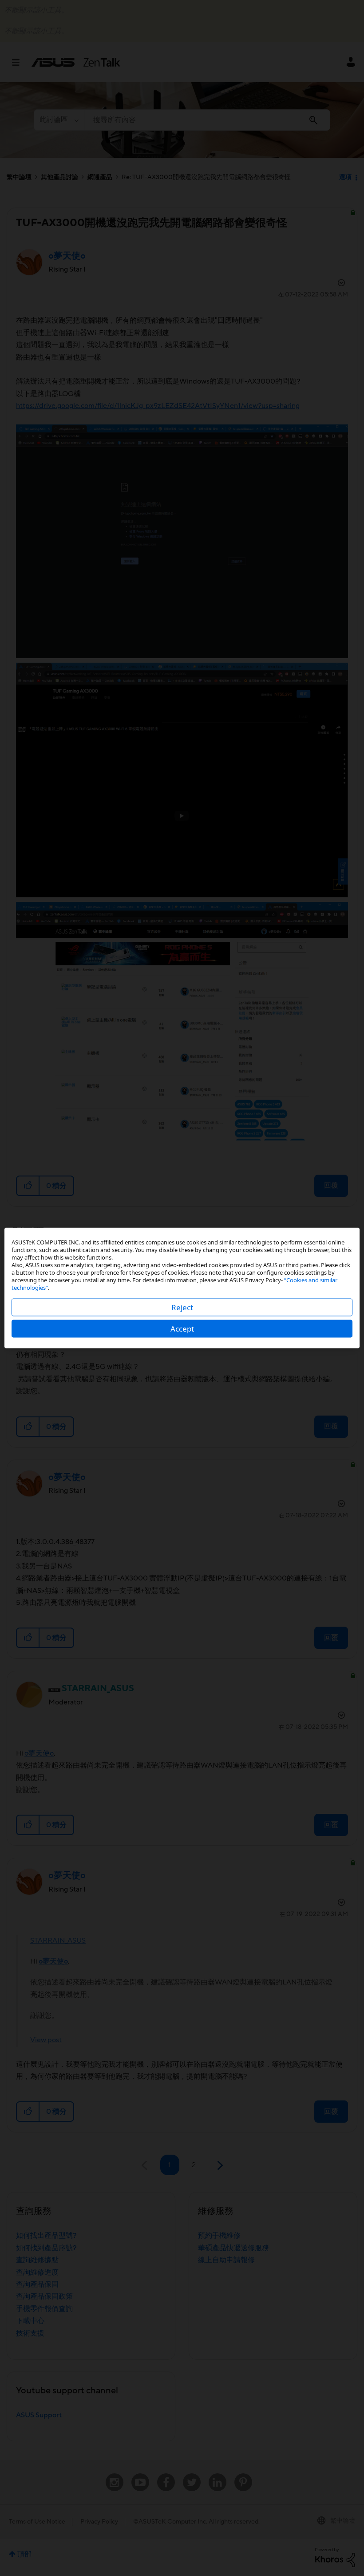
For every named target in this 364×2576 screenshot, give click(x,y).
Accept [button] (182, 1329)
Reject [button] (182, 1307)
